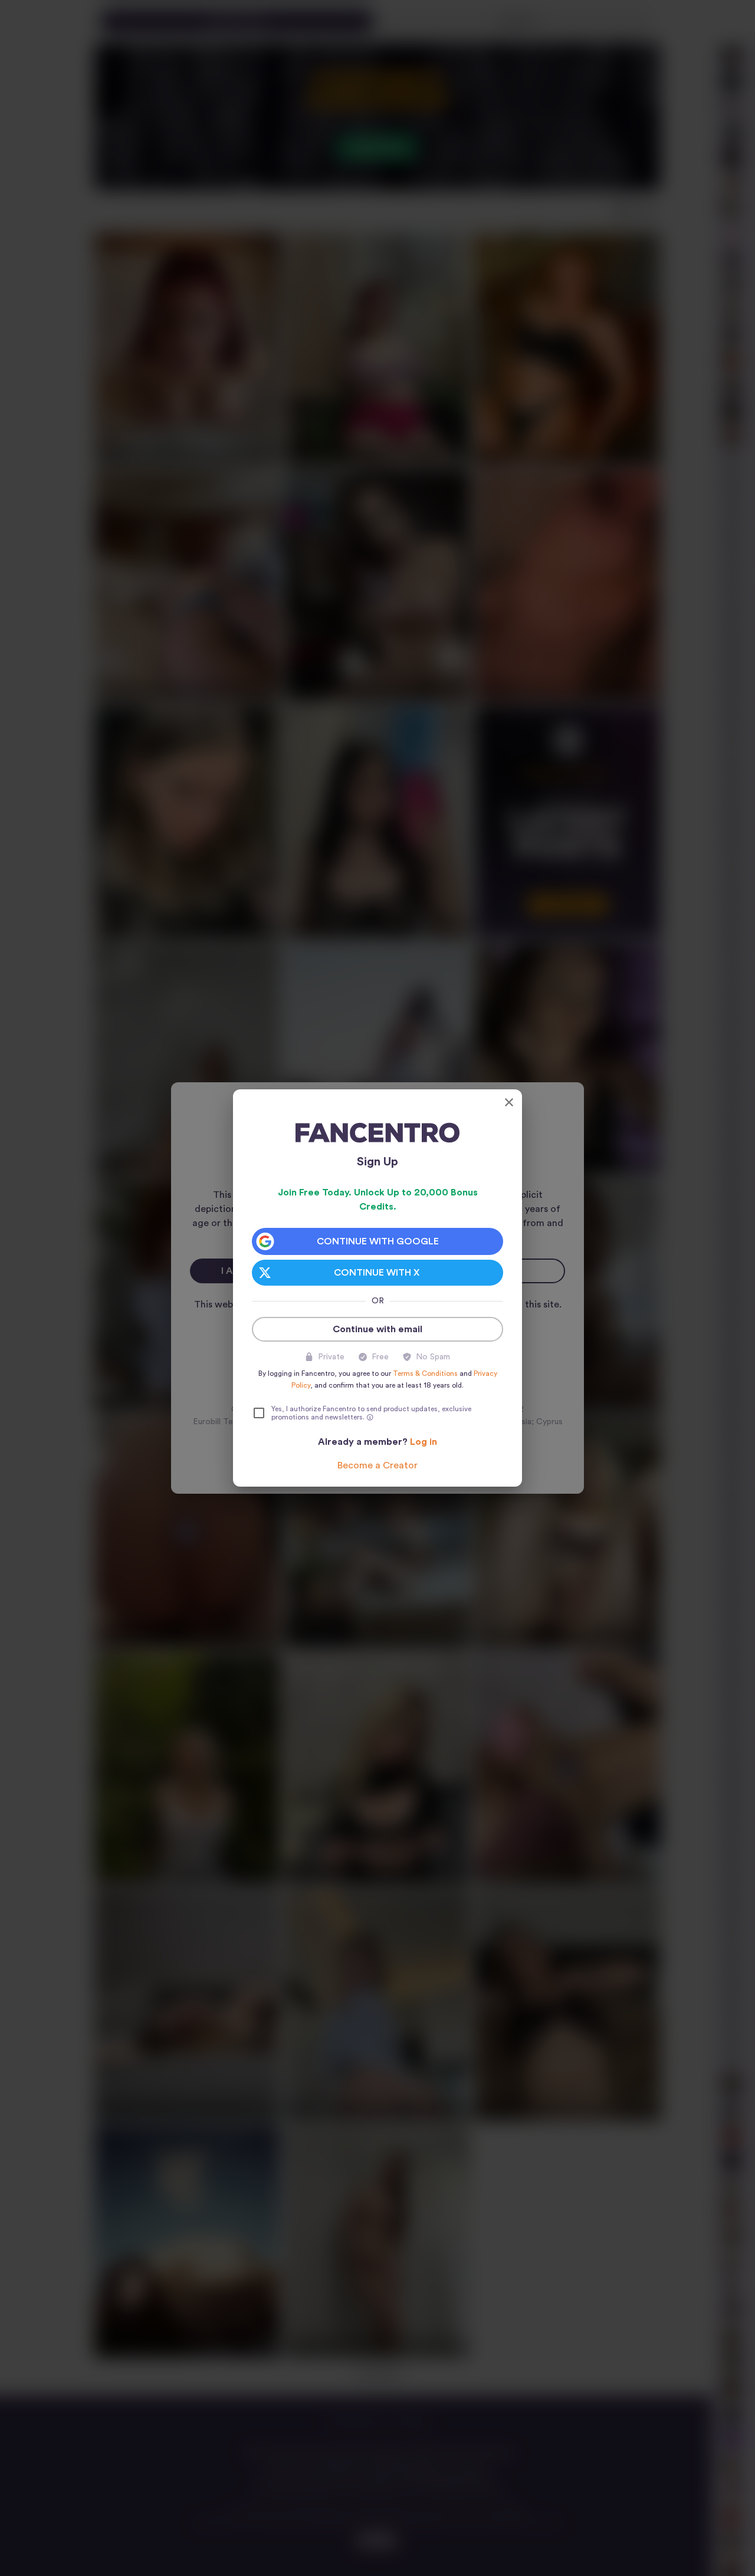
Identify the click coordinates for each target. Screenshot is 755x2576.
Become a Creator (377, 1465)
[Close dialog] (509, 1102)
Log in (424, 1442)
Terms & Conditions (425, 1373)
